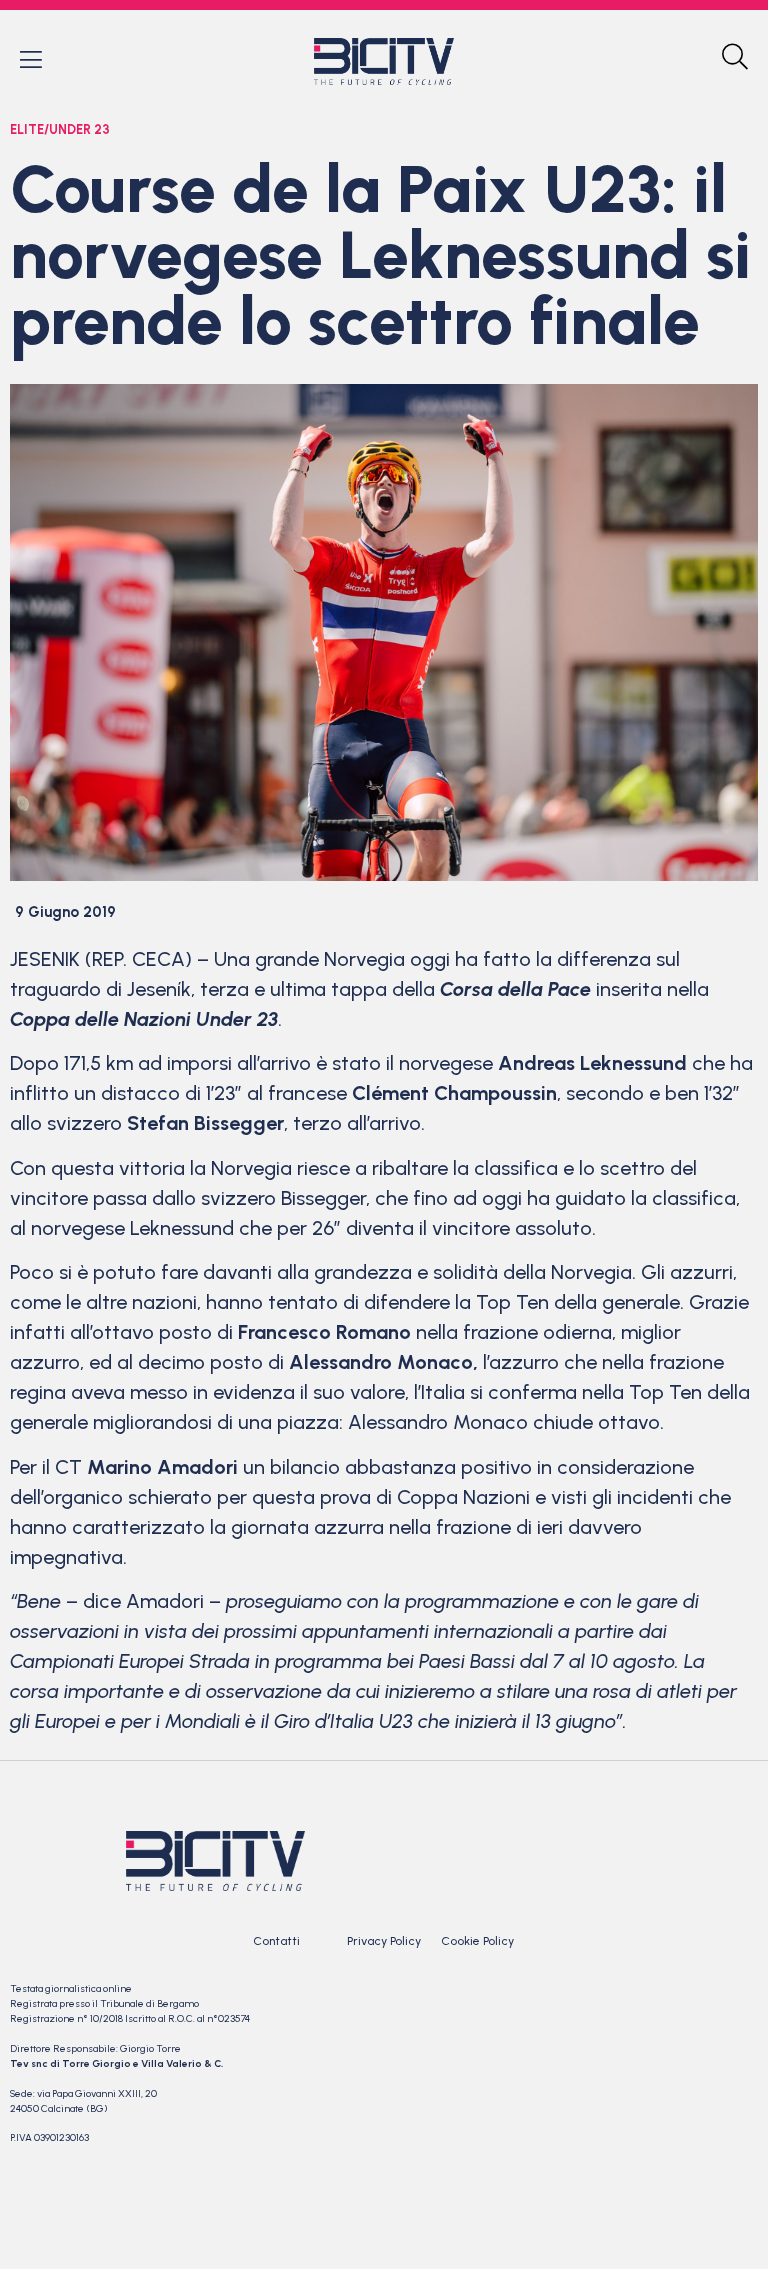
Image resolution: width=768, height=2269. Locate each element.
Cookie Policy (477, 1941)
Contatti (276, 1941)
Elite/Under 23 (60, 129)
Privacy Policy (384, 1941)
